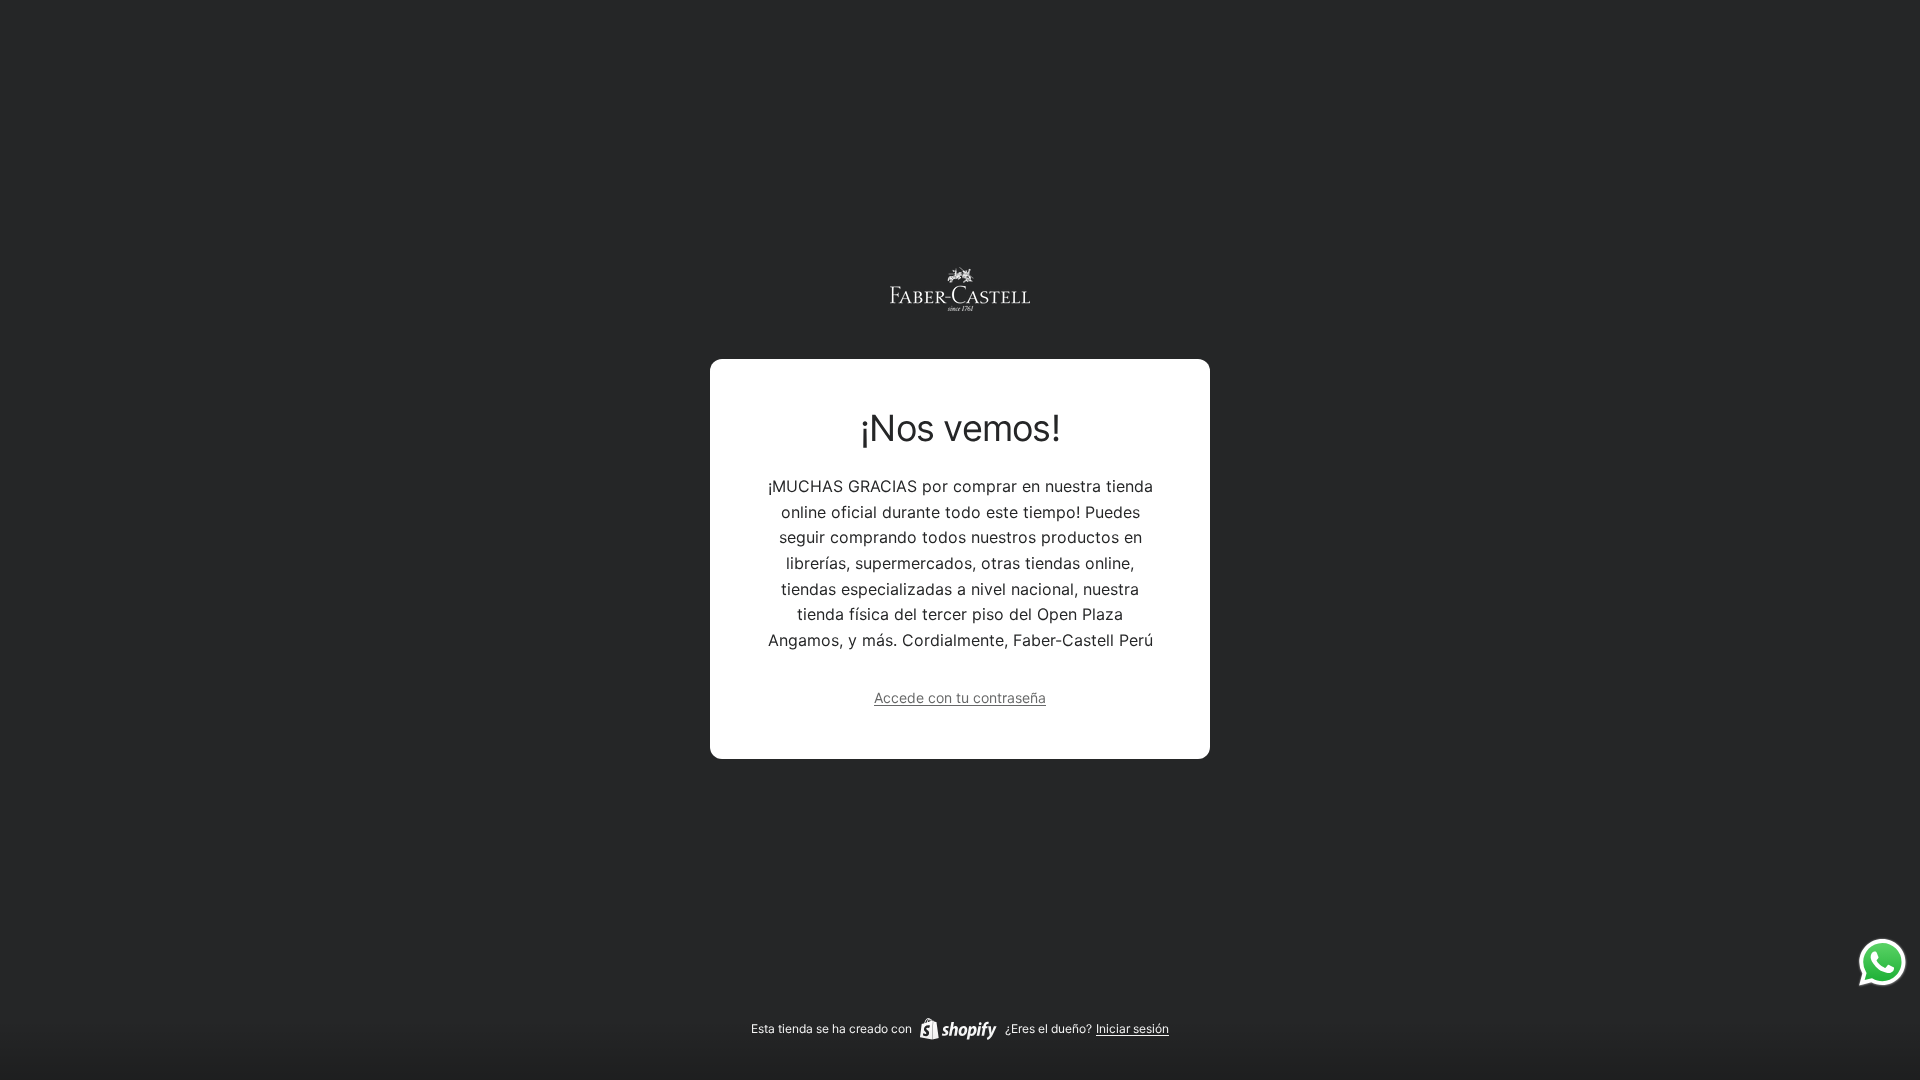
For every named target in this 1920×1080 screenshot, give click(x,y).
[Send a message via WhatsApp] (1882, 962)
